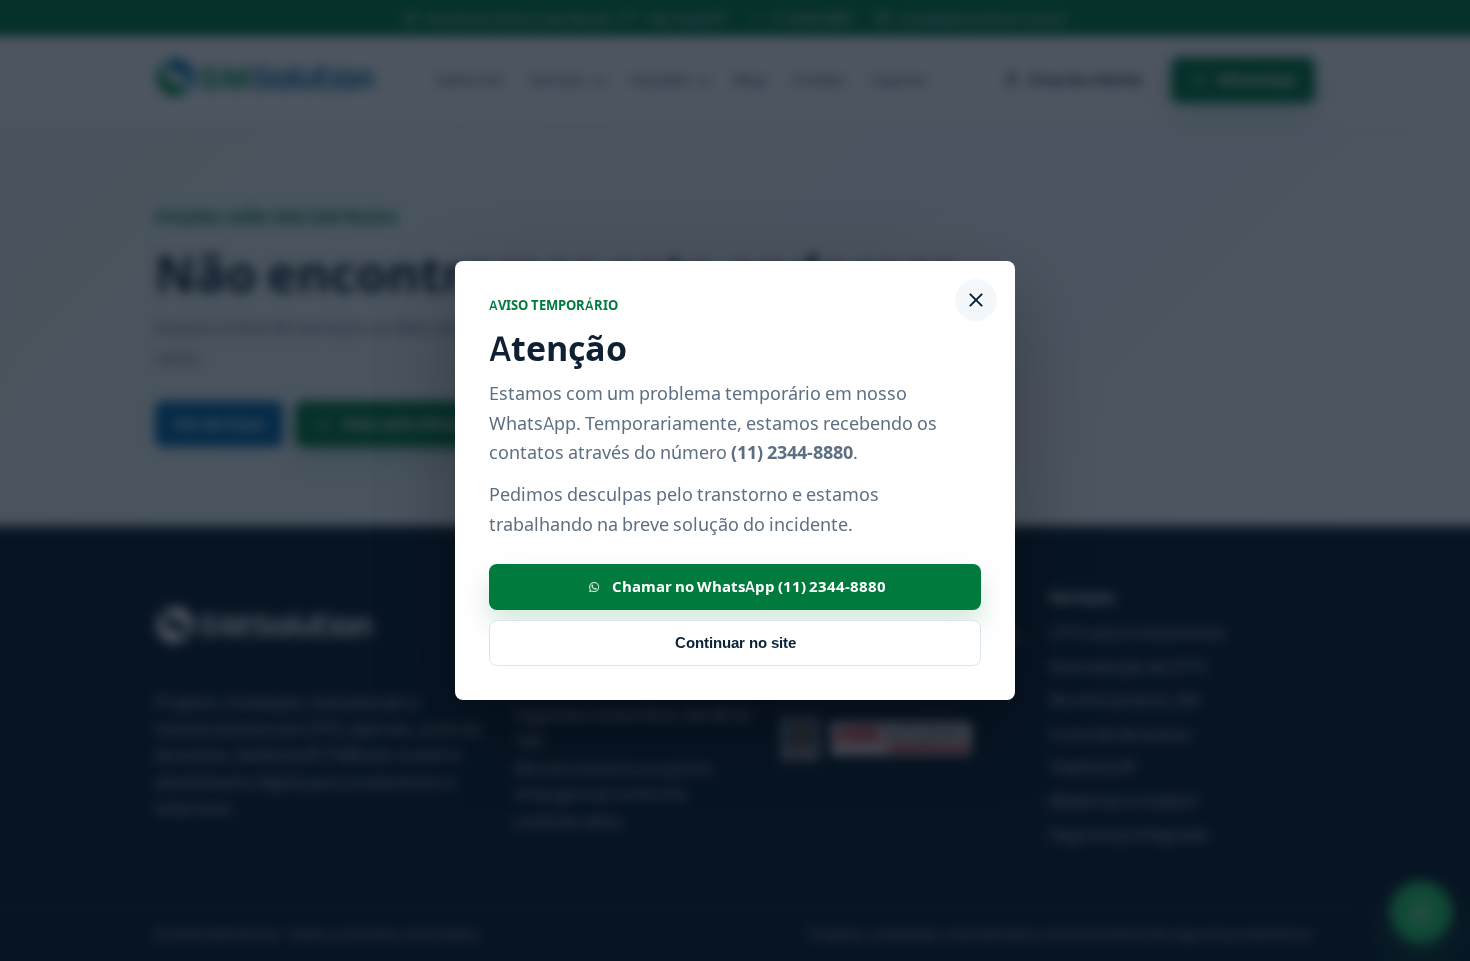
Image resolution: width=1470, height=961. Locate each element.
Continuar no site (735, 642)
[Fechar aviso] (976, 300)
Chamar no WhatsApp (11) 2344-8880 (749, 586)
